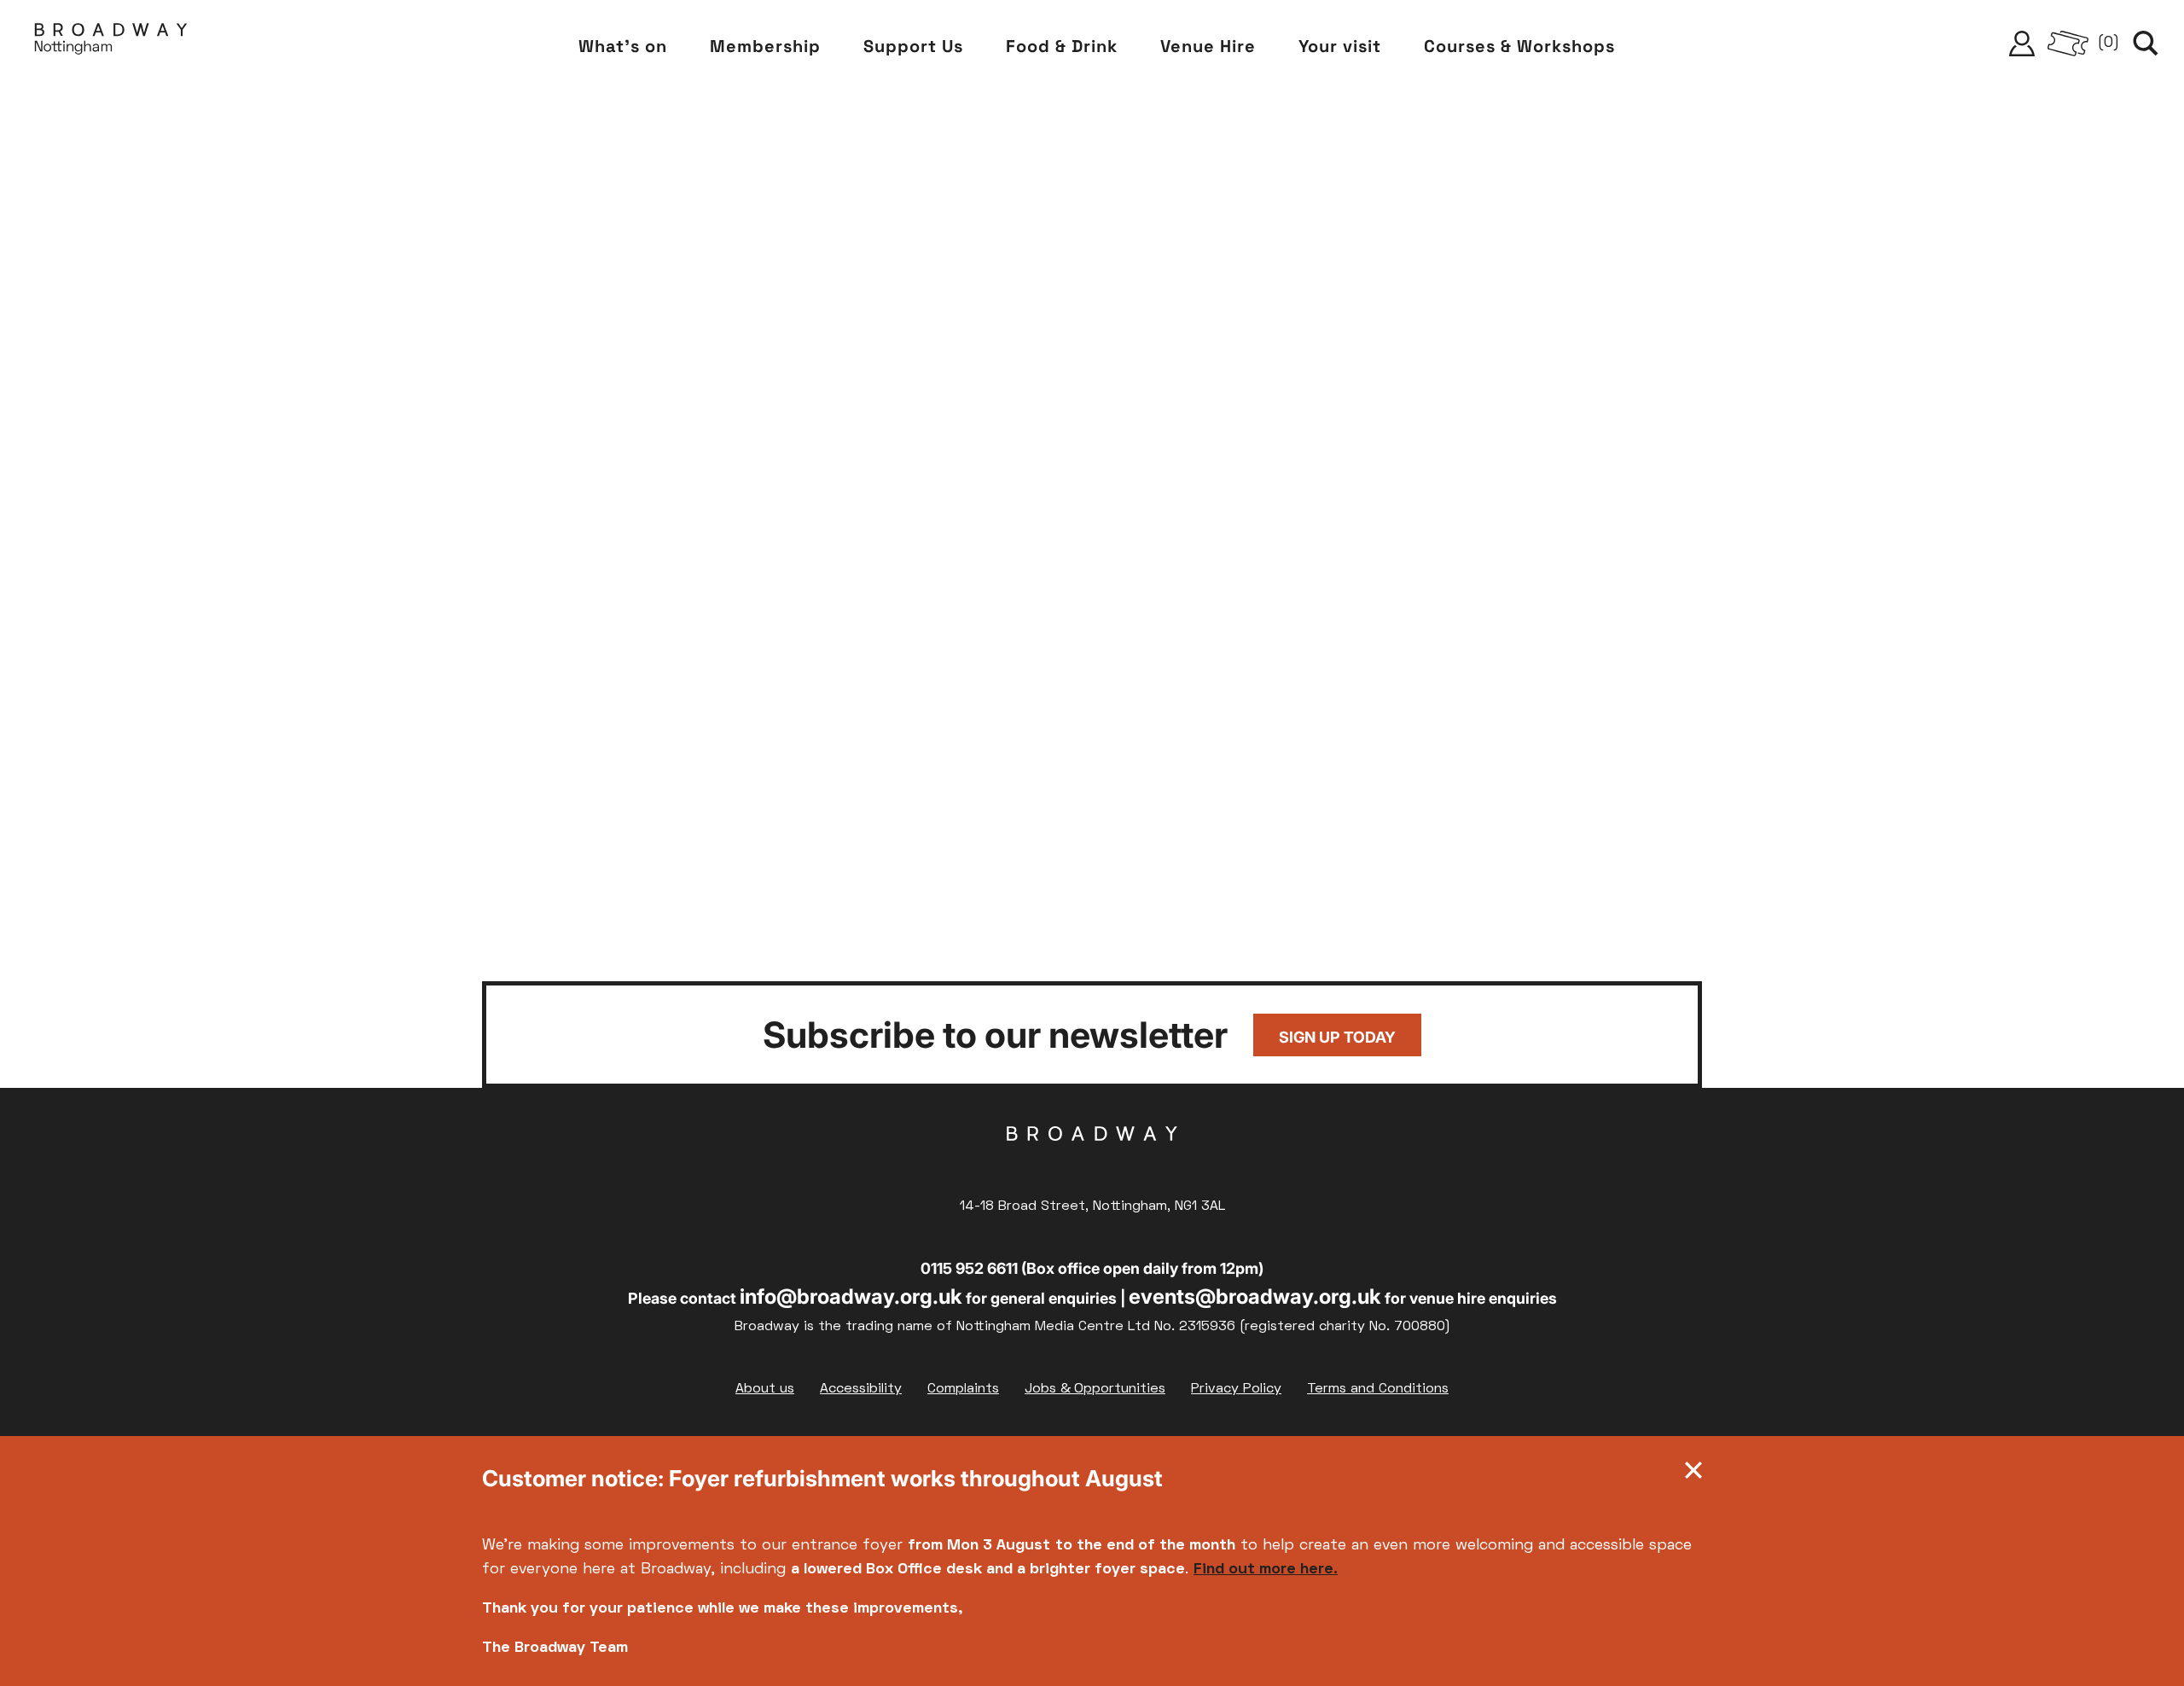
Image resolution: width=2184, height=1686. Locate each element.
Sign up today (1337, 1037)
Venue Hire (1208, 46)
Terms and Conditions (1378, 1389)
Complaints (963, 1389)
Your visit (1340, 46)
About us (765, 1389)
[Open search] (2146, 44)
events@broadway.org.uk (1255, 1296)
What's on (623, 46)
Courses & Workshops (1519, 46)
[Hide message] (1693, 1474)
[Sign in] (2022, 44)
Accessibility (861, 1389)
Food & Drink (1062, 46)
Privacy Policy (1236, 1389)
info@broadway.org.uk (851, 1296)
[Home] (111, 43)
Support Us (913, 46)
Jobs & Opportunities (1095, 1389)
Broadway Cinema (1092, 1160)
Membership (765, 46)
